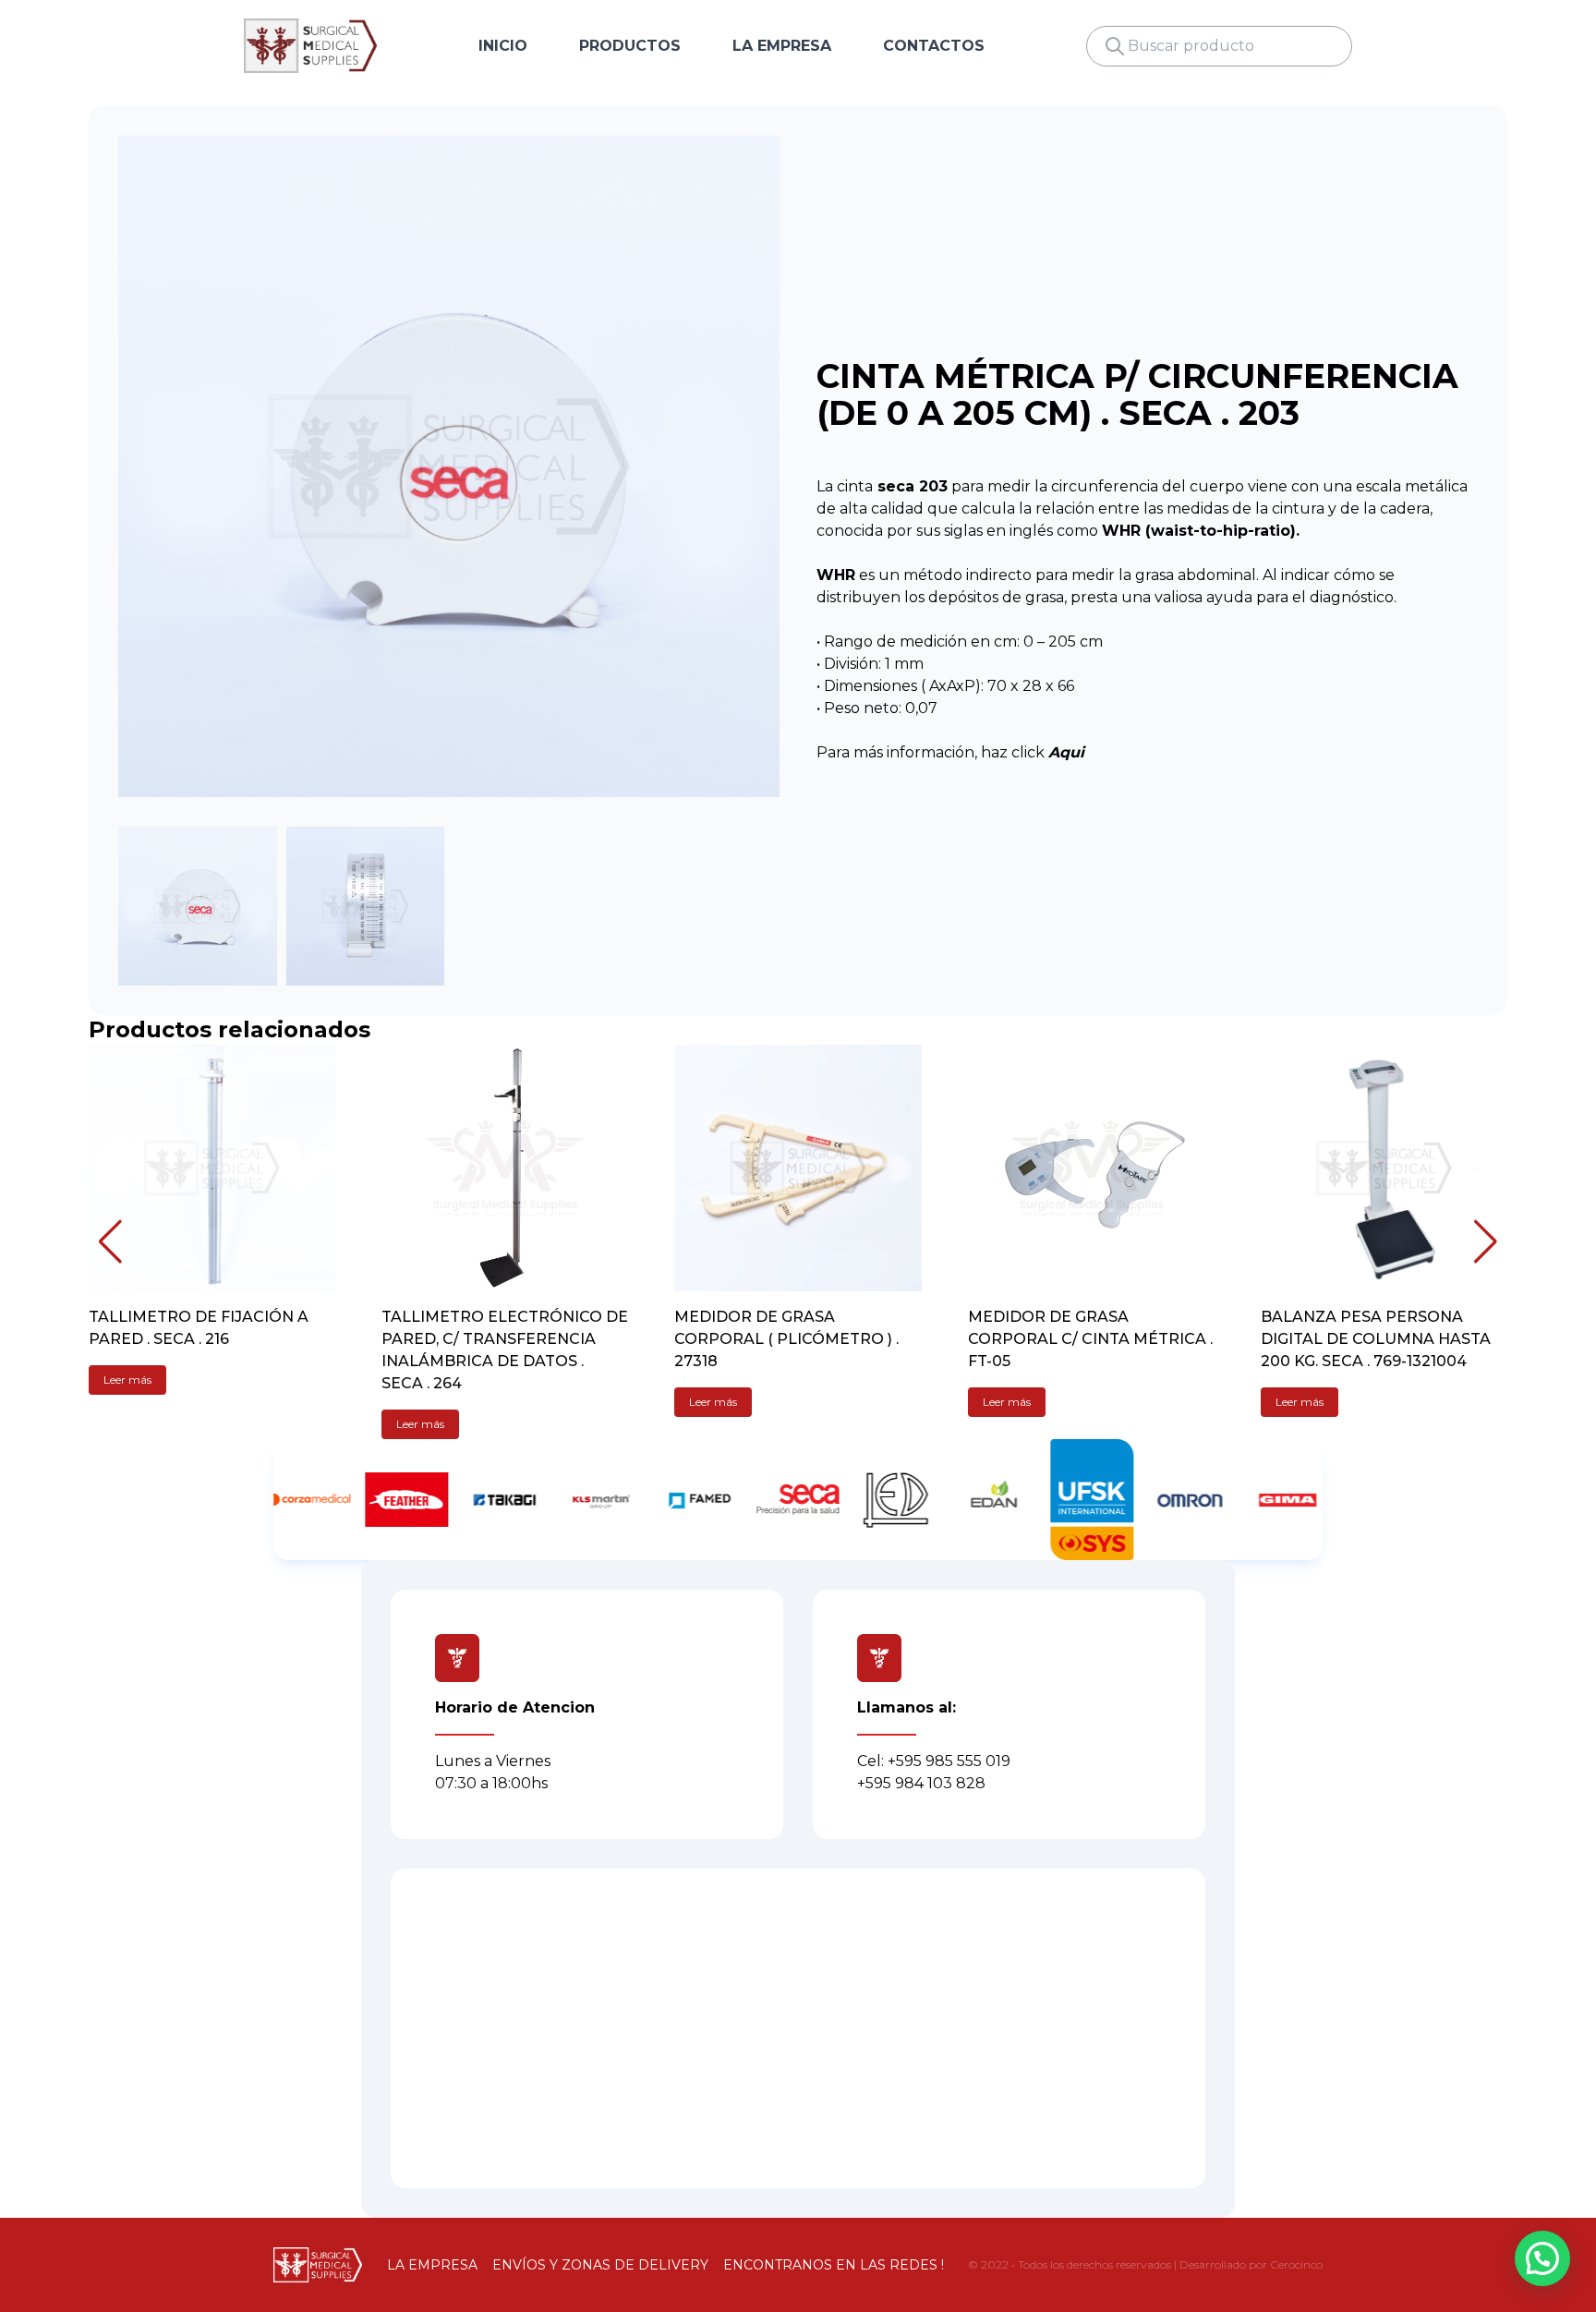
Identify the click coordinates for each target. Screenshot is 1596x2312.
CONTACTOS (934, 46)
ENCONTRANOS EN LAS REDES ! (834, 2265)
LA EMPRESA (782, 46)
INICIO (503, 46)
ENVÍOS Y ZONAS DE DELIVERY (600, 2265)
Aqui (1066, 752)
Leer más (127, 1380)
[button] (110, 1241)
